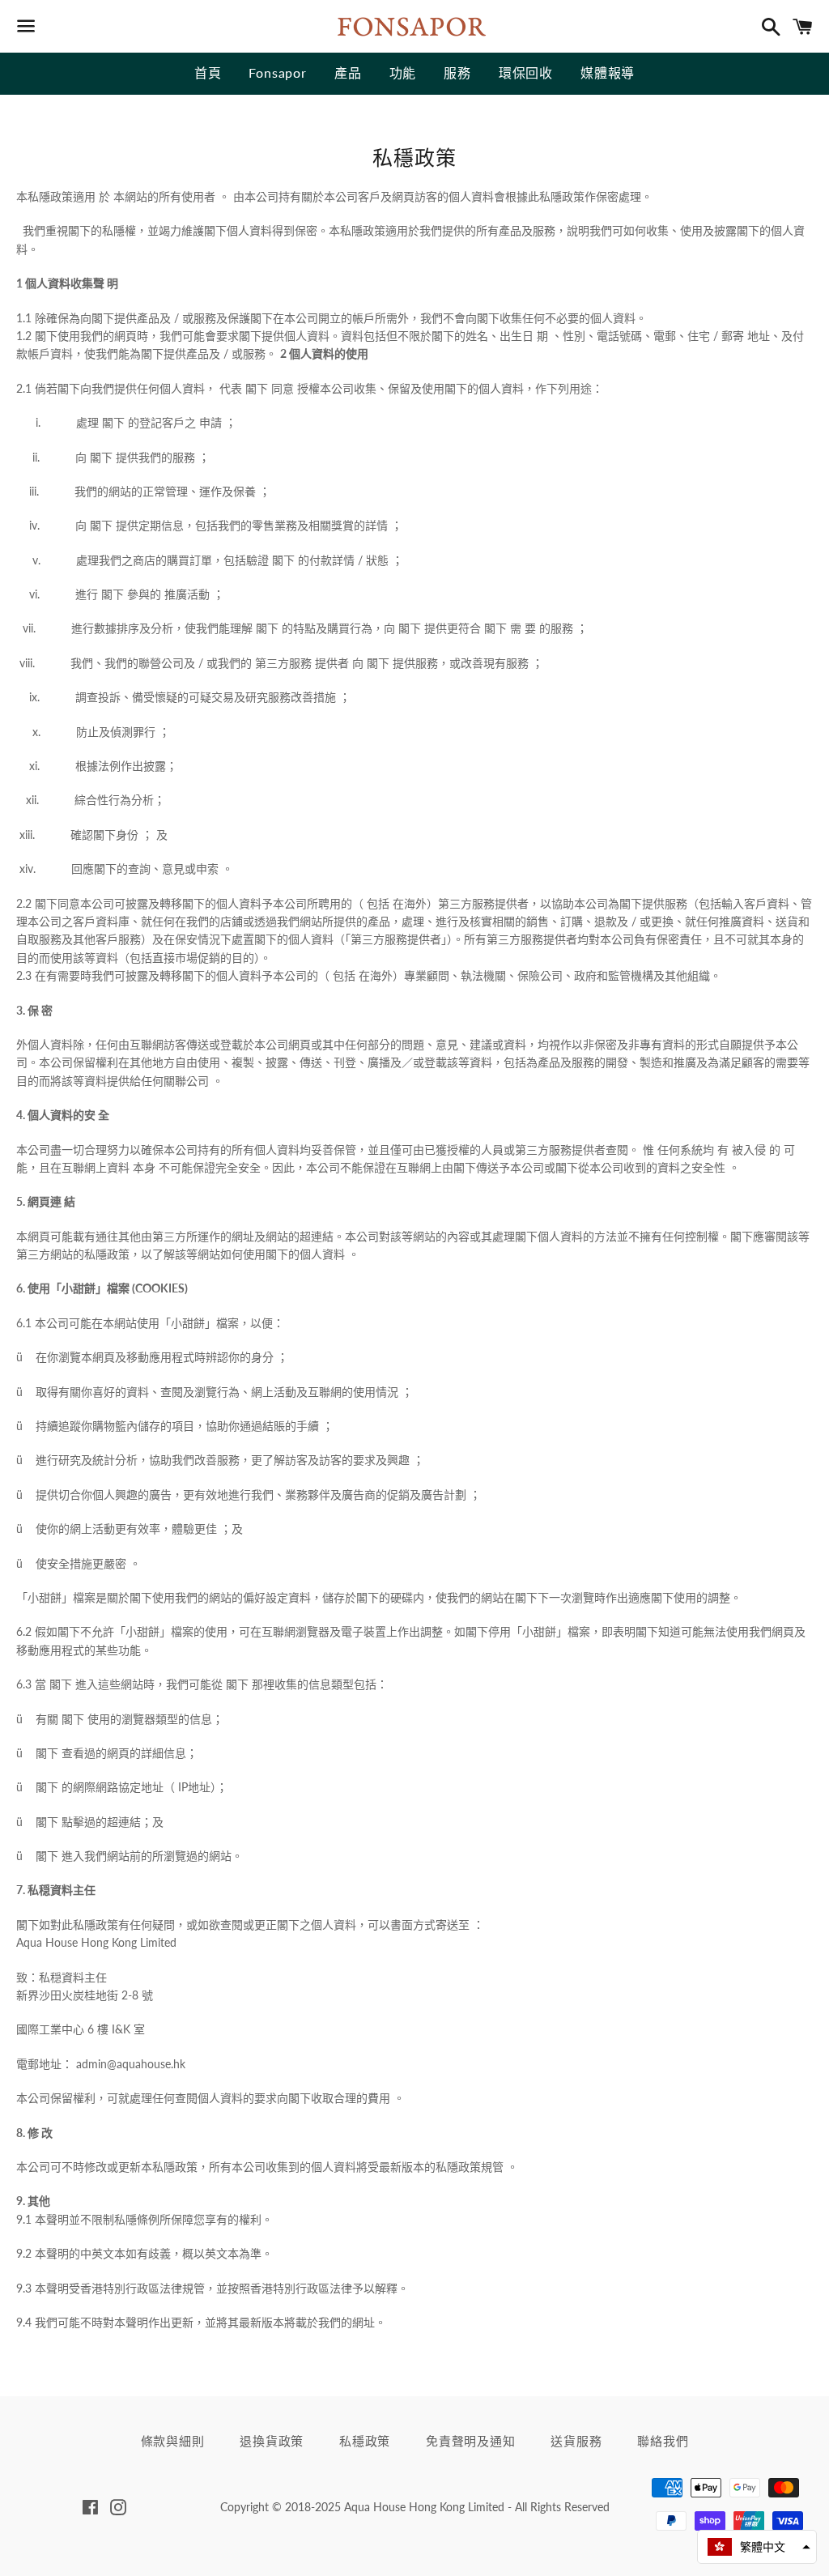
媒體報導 (608, 72)
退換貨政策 (272, 2441)
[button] (757, 2547)
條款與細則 (173, 2441)
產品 (348, 72)
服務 (457, 72)
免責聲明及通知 (470, 2441)
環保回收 (526, 72)
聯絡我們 (663, 2441)
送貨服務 (576, 2441)
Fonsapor (277, 72)
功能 (403, 72)
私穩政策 (365, 2441)
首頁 (208, 72)
